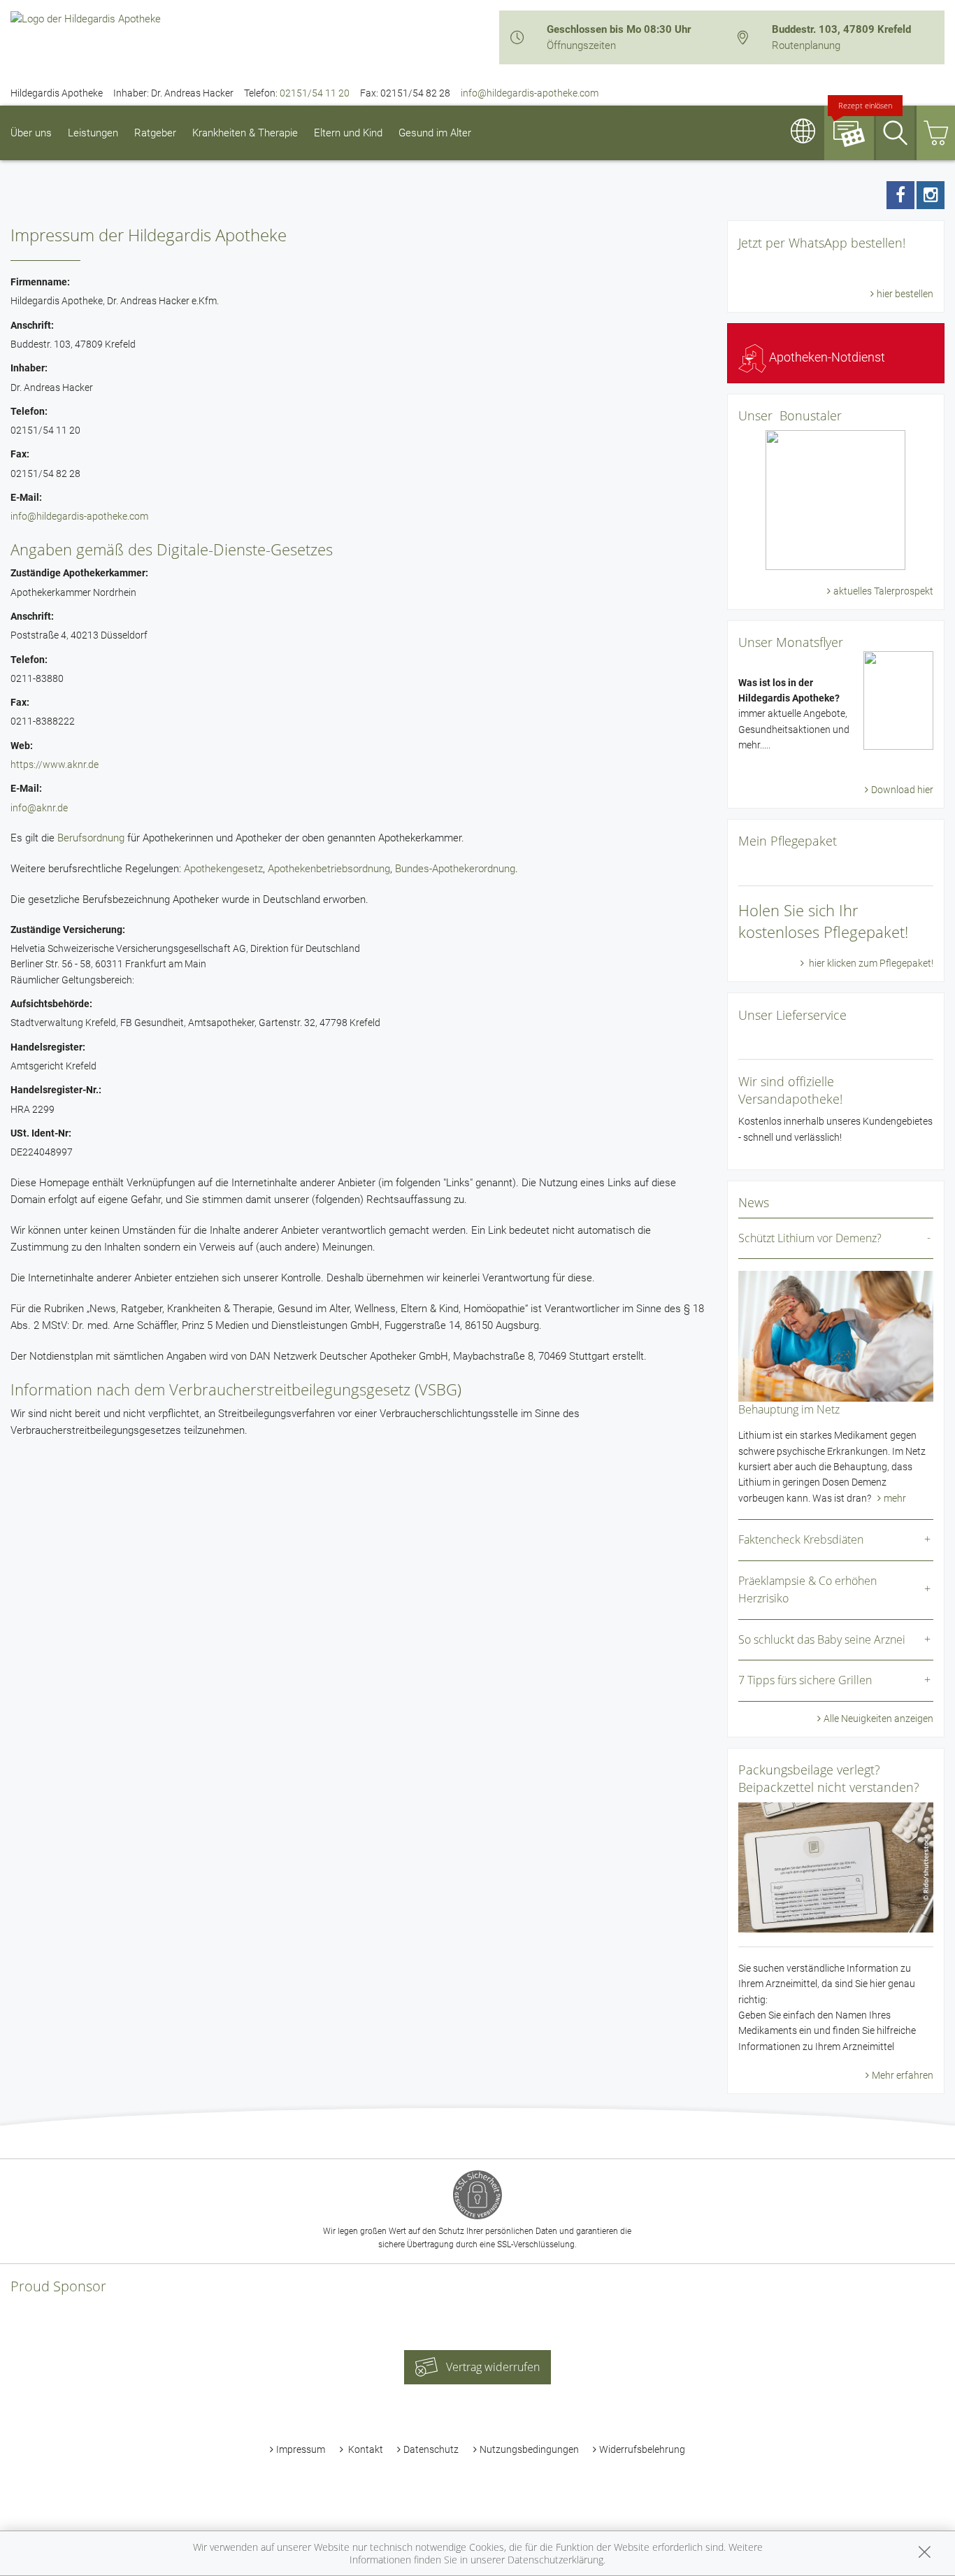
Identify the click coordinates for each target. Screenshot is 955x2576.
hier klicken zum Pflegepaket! (870, 963)
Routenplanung (806, 45)
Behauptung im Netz (789, 1409)
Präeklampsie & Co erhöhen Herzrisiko (807, 1590)
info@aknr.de (39, 808)
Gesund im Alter (435, 133)
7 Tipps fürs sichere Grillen (805, 1680)
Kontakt (365, 2449)
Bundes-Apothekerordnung (455, 869)
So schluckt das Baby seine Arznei (822, 1639)
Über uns (31, 133)
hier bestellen (905, 294)
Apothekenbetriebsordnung (329, 869)
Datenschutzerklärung (555, 2560)
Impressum (301, 2449)
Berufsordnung (91, 838)
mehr (895, 1498)
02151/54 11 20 (315, 93)
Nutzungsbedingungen (529, 2449)
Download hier (902, 790)
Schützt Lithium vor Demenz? (810, 1238)
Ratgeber (155, 133)
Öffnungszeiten (581, 45)
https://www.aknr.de (55, 764)
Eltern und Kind (348, 133)
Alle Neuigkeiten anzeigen (878, 1718)
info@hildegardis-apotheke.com (530, 93)
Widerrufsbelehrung (642, 2449)
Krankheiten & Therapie (245, 133)
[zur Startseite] (86, 18)
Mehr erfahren (903, 2075)
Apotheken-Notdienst (826, 357)
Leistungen (93, 133)
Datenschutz (431, 2449)
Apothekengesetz (223, 869)
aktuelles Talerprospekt (883, 591)
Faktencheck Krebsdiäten (801, 1539)
